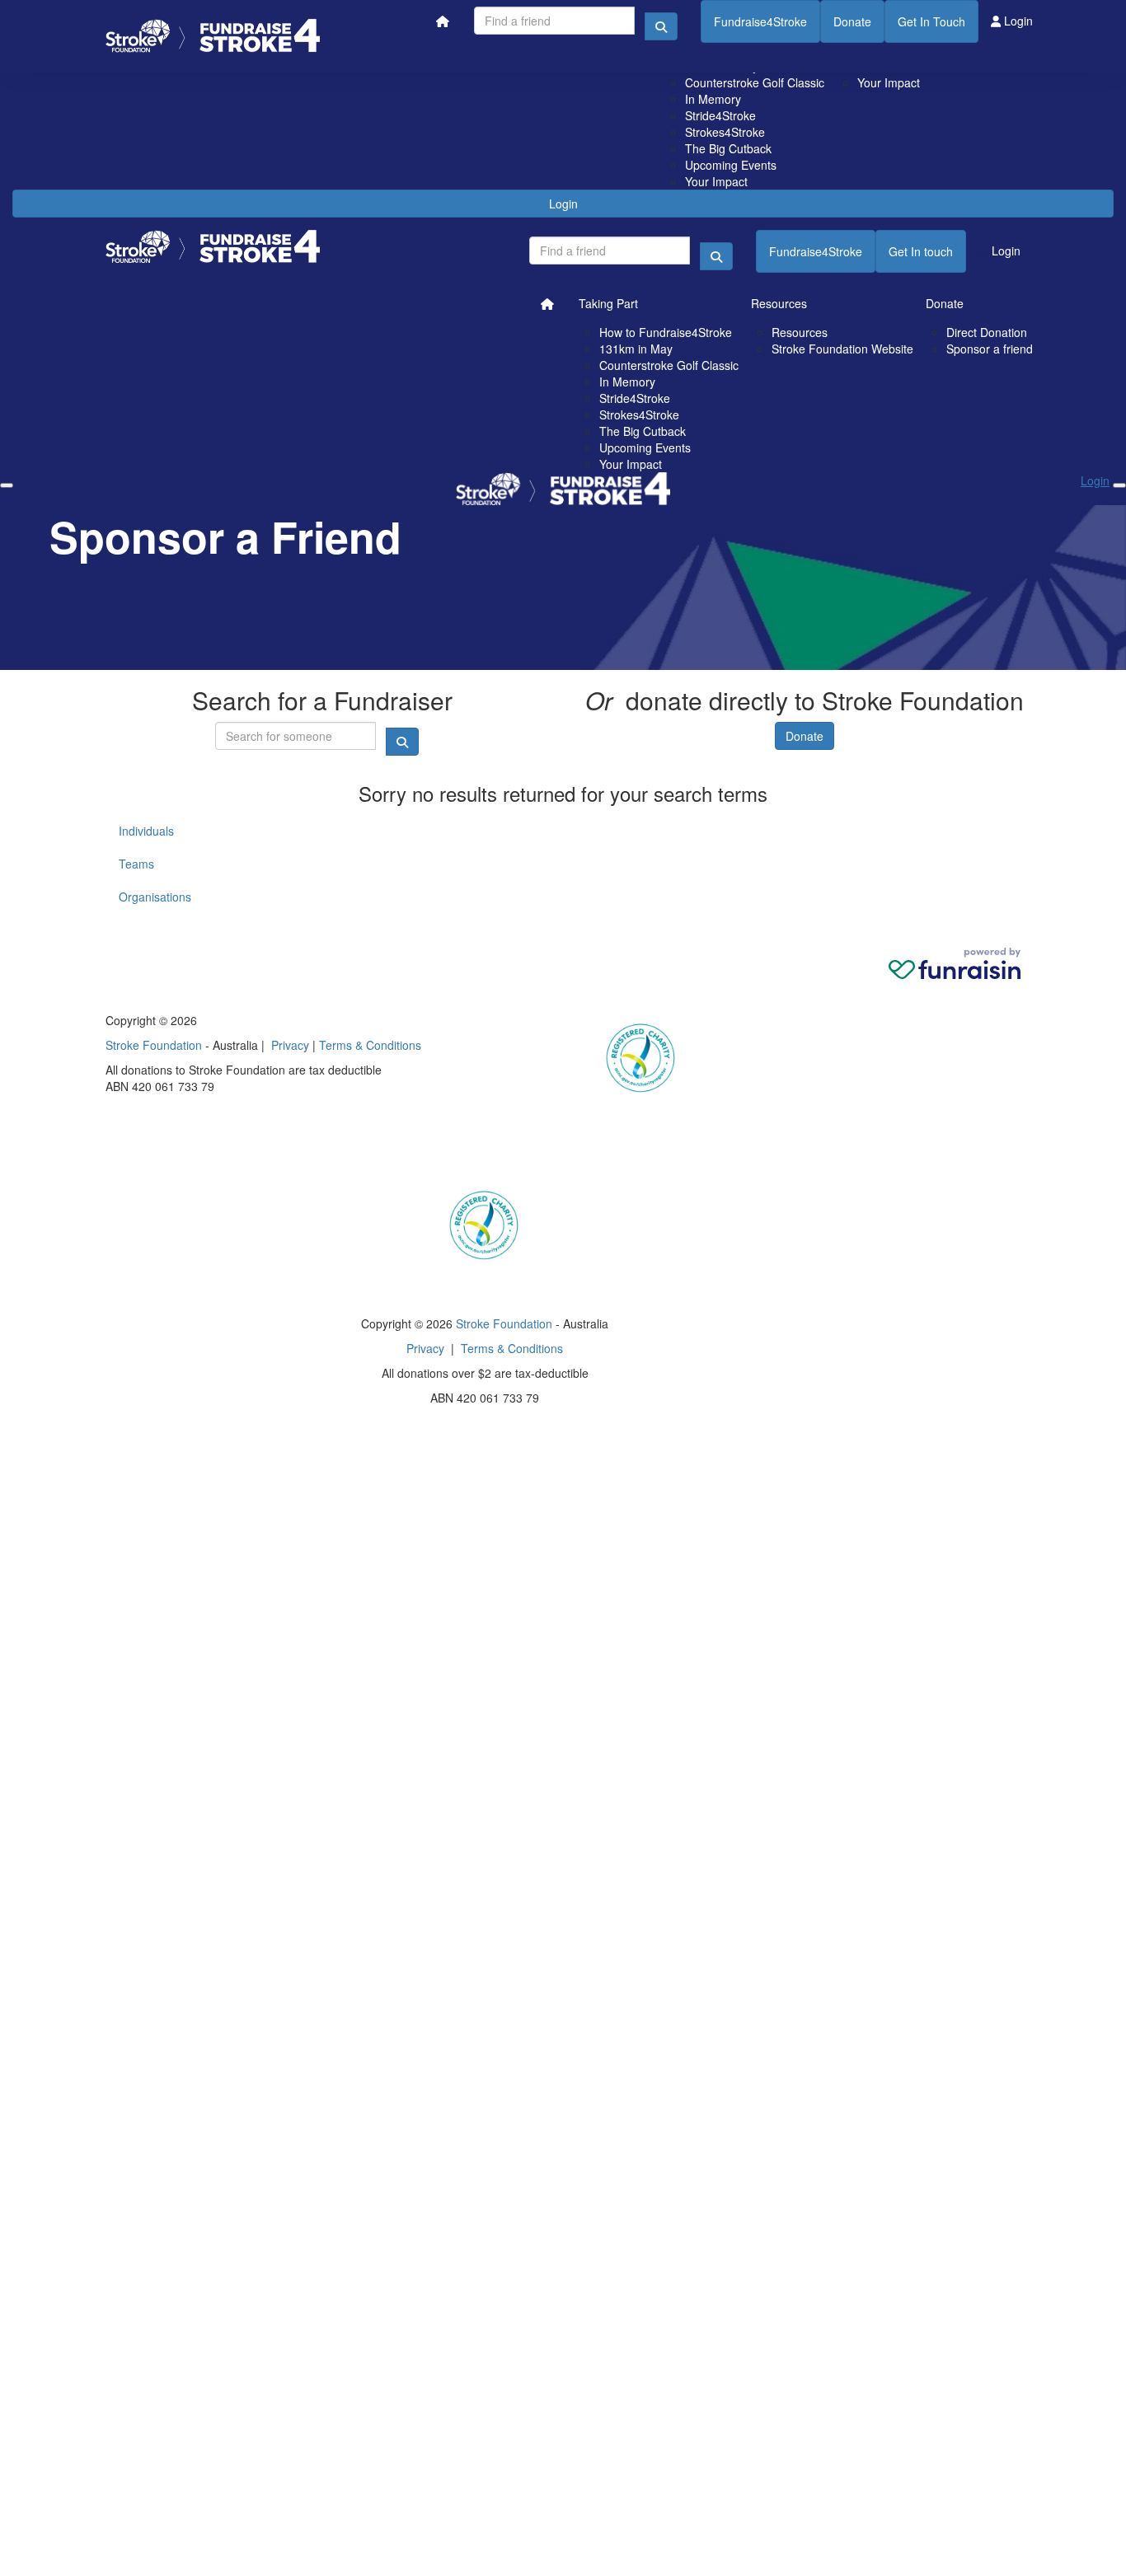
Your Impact (716, 181)
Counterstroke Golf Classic (755, 82)
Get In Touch (931, 21)
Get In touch (921, 251)
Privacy (290, 1045)
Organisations (155, 897)
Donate (852, 21)
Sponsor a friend (990, 349)
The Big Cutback (728, 148)
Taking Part (608, 303)
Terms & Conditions (370, 1045)
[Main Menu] (7, 485)
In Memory (713, 99)
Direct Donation (987, 332)
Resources (779, 303)
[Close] (1119, 485)
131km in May (636, 349)
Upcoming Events (731, 165)
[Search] (661, 26)
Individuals (146, 831)
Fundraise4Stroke (760, 21)
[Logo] (213, 36)
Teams (136, 864)
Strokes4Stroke (725, 132)
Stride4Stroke (720, 115)
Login (563, 204)
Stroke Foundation (154, 1045)
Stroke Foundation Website (842, 349)
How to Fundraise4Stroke (666, 332)
